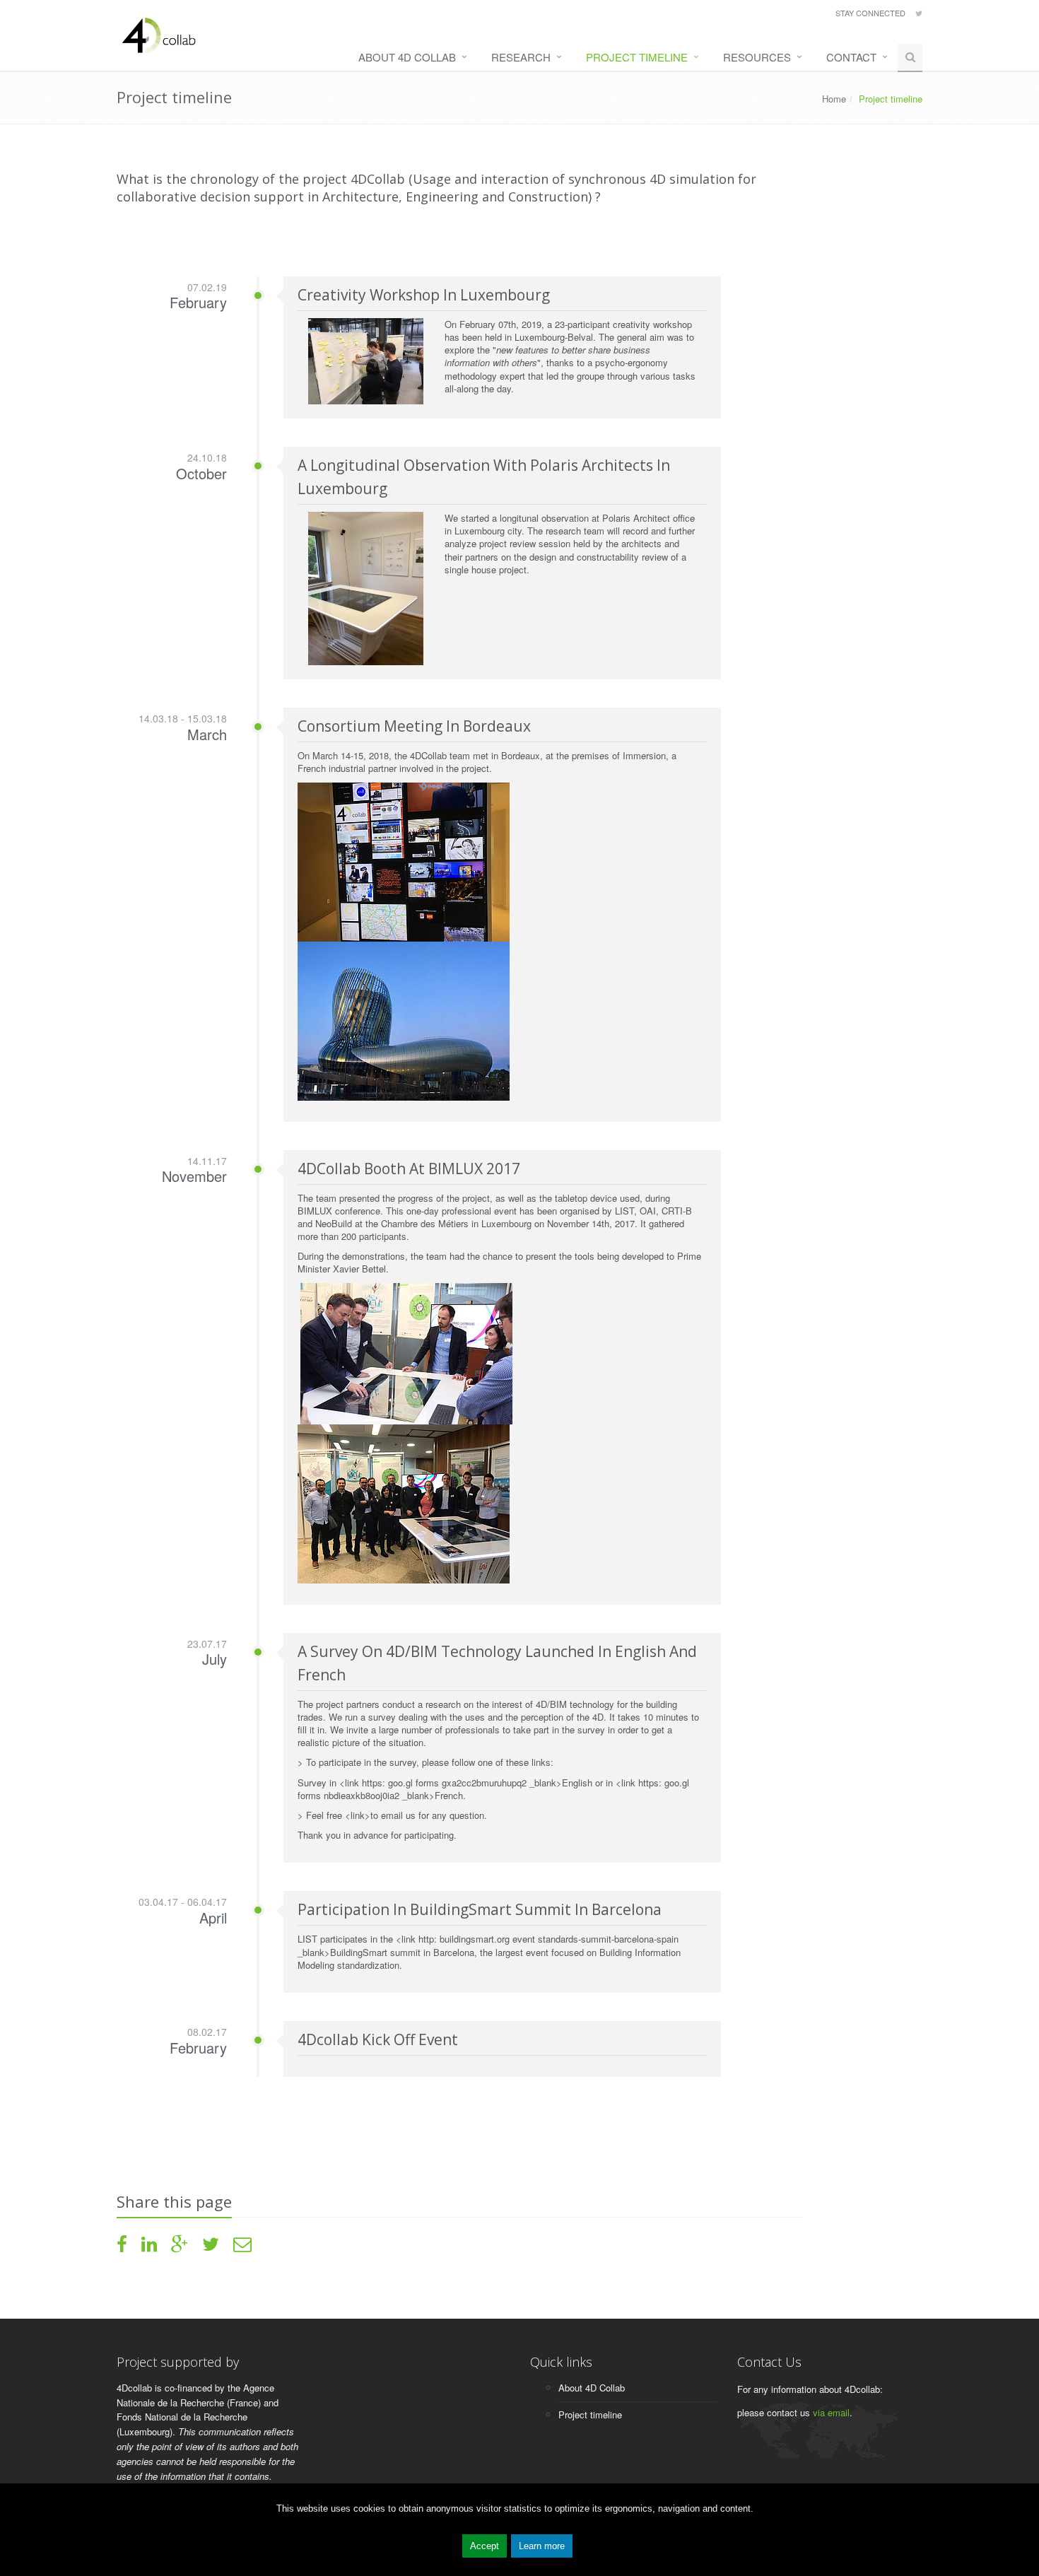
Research (521, 57)
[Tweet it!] (211, 2247)
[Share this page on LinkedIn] (149, 2247)
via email (831, 2412)
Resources (757, 57)
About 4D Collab (407, 57)
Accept (485, 2546)
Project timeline (637, 57)
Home (834, 99)
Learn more (542, 2546)
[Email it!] (242, 2247)
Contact (851, 57)
